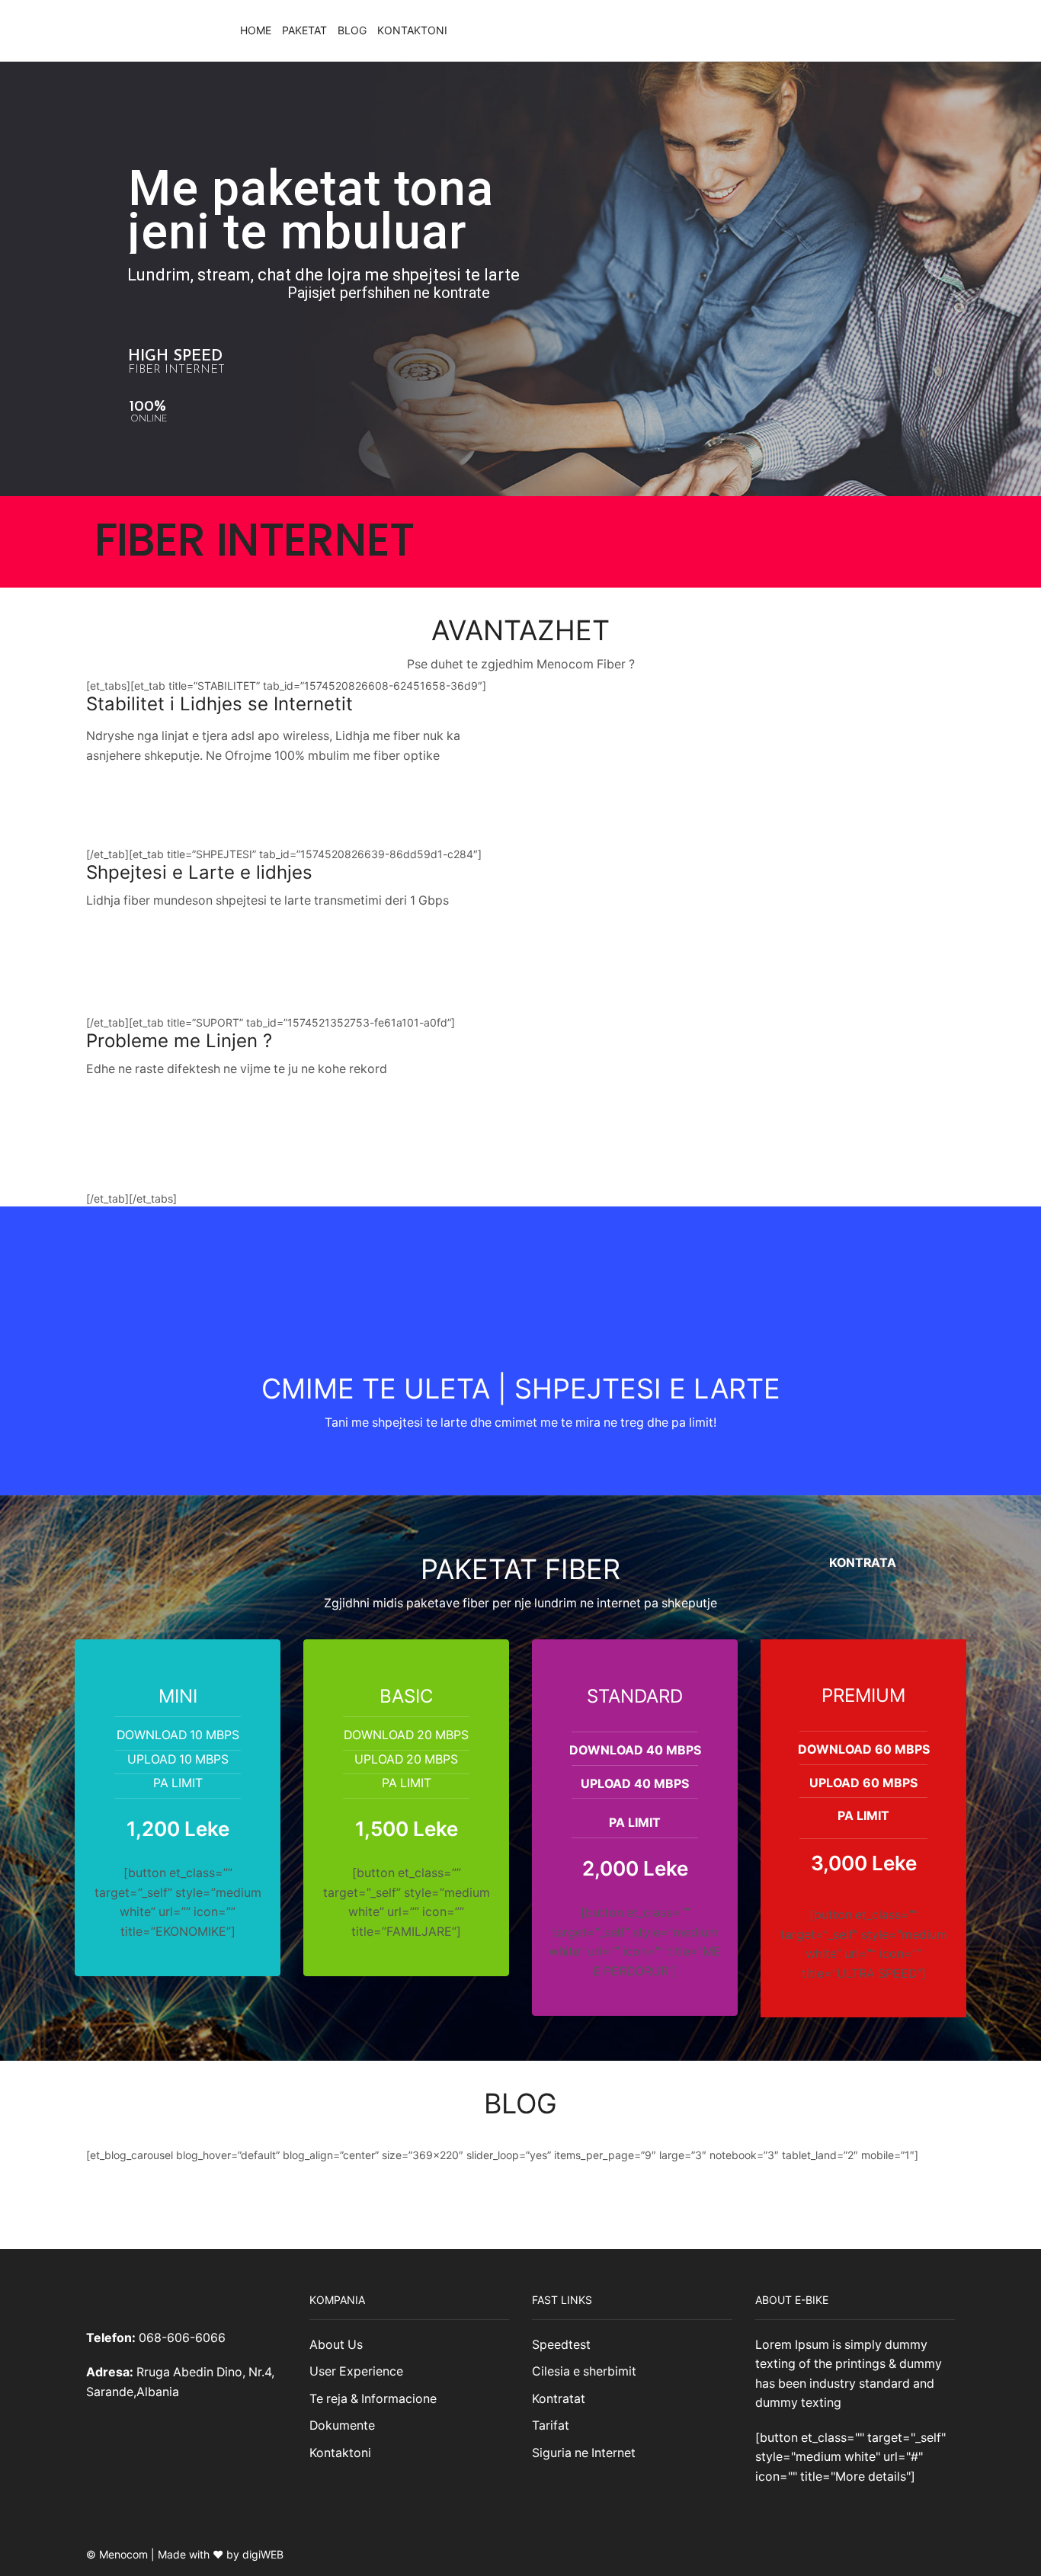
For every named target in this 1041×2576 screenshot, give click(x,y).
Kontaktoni (412, 30)
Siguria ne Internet (584, 2453)
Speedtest (561, 2345)
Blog (352, 30)
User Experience (356, 2371)
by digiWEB (255, 2554)
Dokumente (342, 2425)
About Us (336, 2345)
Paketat (304, 30)
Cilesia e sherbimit (584, 2371)
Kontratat (559, 2399)
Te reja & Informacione (373, 2399)
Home (256, 30)
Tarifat (551, 2425)
